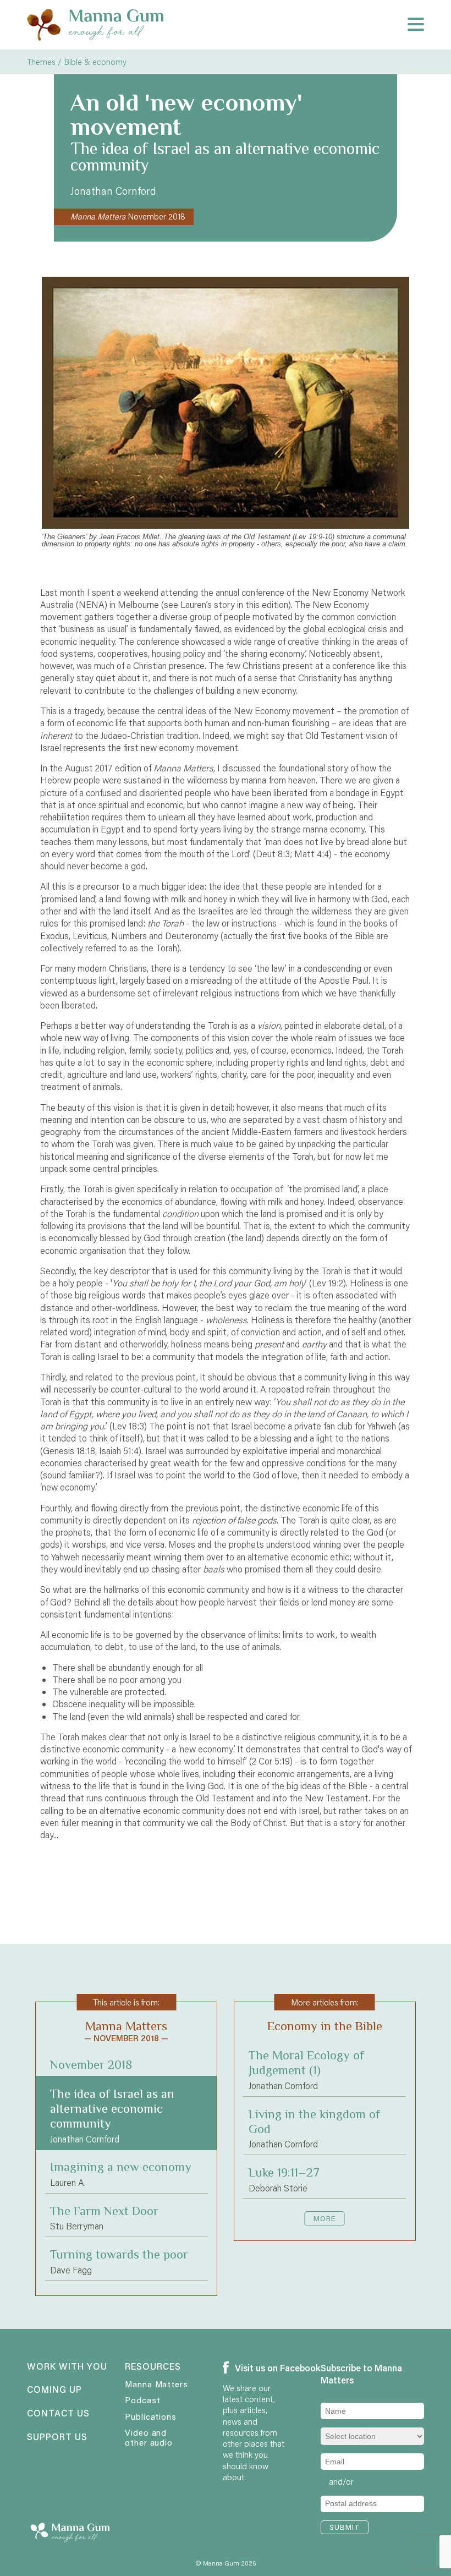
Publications (151, 2416)
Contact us (58, 2414)
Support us (57, 2437)
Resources (153, 2367)
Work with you (59, 2367)
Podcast (142, 2400)
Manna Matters (156, 2384)
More (325, 2218)
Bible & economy (95, 62)
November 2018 (128, 216)
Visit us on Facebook (259, 2368)
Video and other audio (149, 2437)
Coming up (54, 2390)
